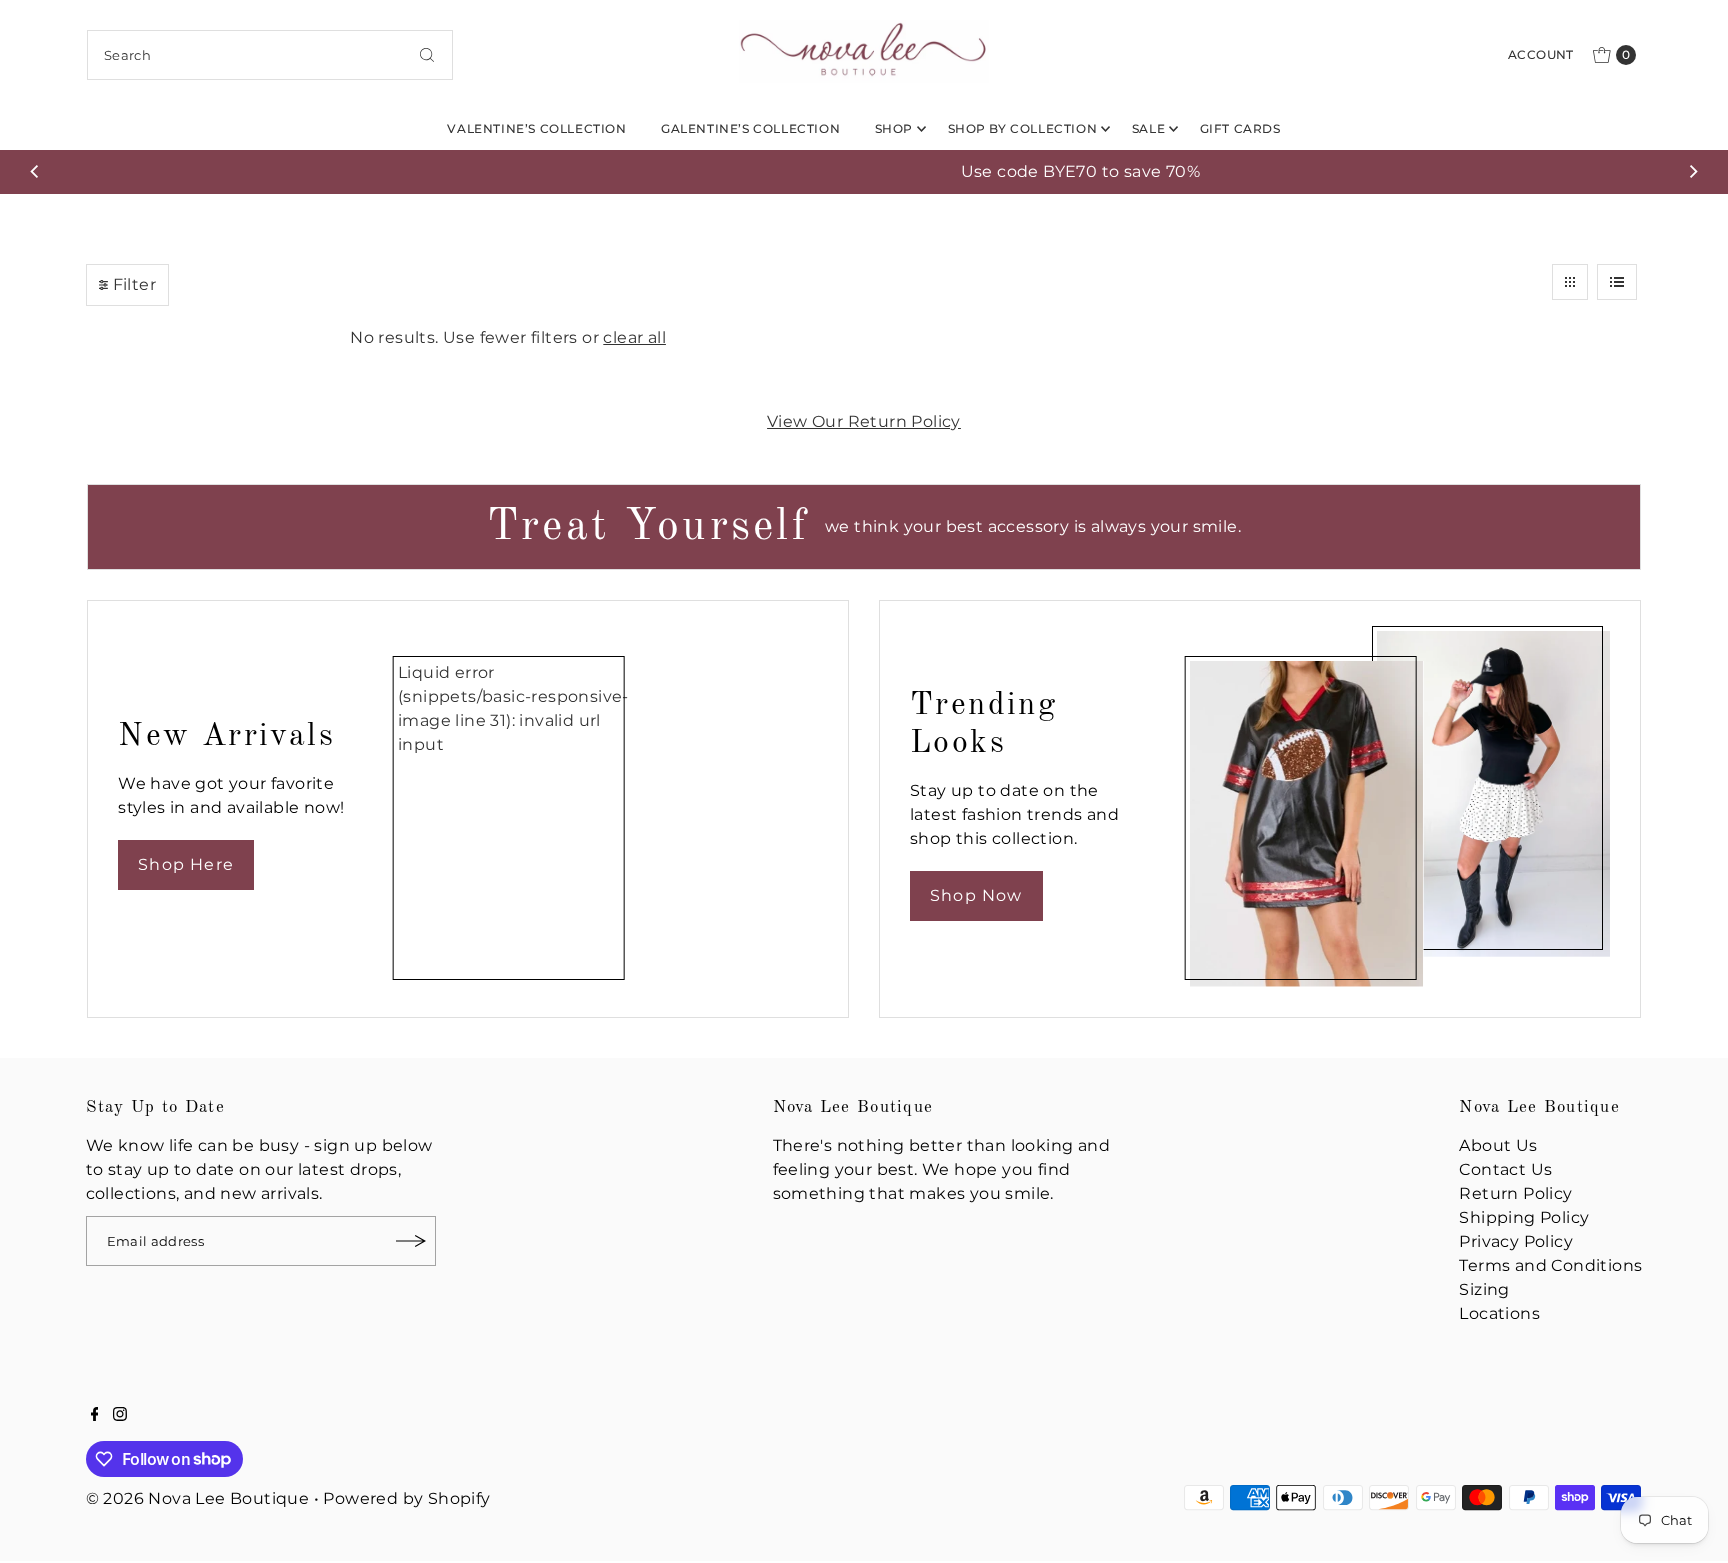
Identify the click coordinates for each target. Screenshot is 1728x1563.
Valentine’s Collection (536, 128)
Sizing (1484, 1289)
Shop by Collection (1023, 128)
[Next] (1693, 172)
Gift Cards (1240, 128)
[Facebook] (95, 1416)
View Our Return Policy (864, 421)
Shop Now (976, 895)
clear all (634, 337)
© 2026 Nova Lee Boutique (198, 1498)
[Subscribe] (411, 1241)
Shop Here (186, 864)
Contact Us (1505, 1169)
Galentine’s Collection (750, 128)
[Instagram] (120, 1416)
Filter (134, 284)
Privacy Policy (1516, 1241)
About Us (1498, 1145)
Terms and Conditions (1550, 1265)
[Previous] (35, 172)
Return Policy (1515, 1193)
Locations (1499, 1313)
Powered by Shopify (406, 1498)
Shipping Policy (1524, 1217)
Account (1541, 54)
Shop (894, 128)
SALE (1148, 128)
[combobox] (270, 55)
